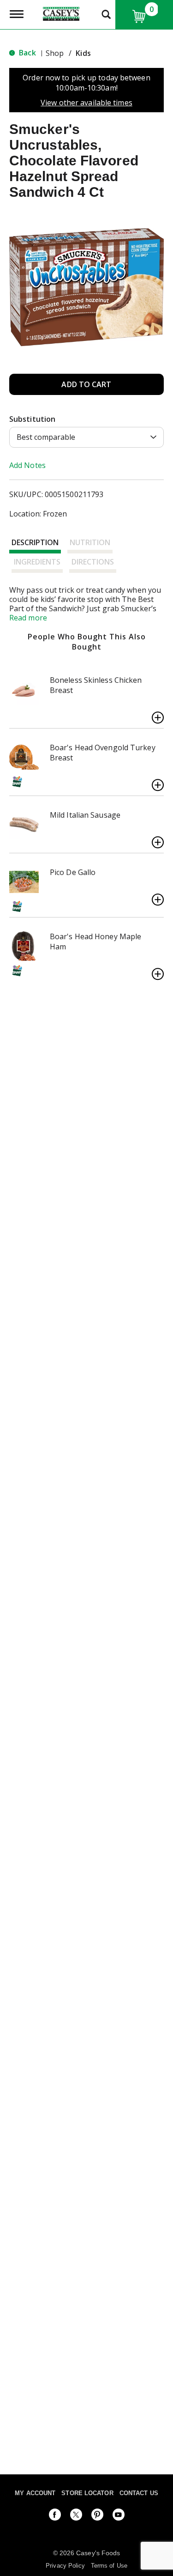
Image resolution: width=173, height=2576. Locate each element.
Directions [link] (93, 562)
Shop (55, 53)
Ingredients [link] (37, 562)
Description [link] (35, 542)
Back (27, 53)
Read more (28, 618)
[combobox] (86, 437)
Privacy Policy (65, 2566)
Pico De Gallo (73, 872)
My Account (35, 2493)
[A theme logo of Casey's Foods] (61, 13)
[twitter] (76, 2516)
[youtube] (119, 2516)
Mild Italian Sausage (85, 815)
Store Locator (87, 2493)
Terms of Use (109, 2566)
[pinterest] (97, 2516)
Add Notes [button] (27, 465)
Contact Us (139, 2493)
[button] (86, 384)
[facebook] (55, 2516)
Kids (83, 53)
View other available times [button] (86, 103)
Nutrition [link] (90, 542)
